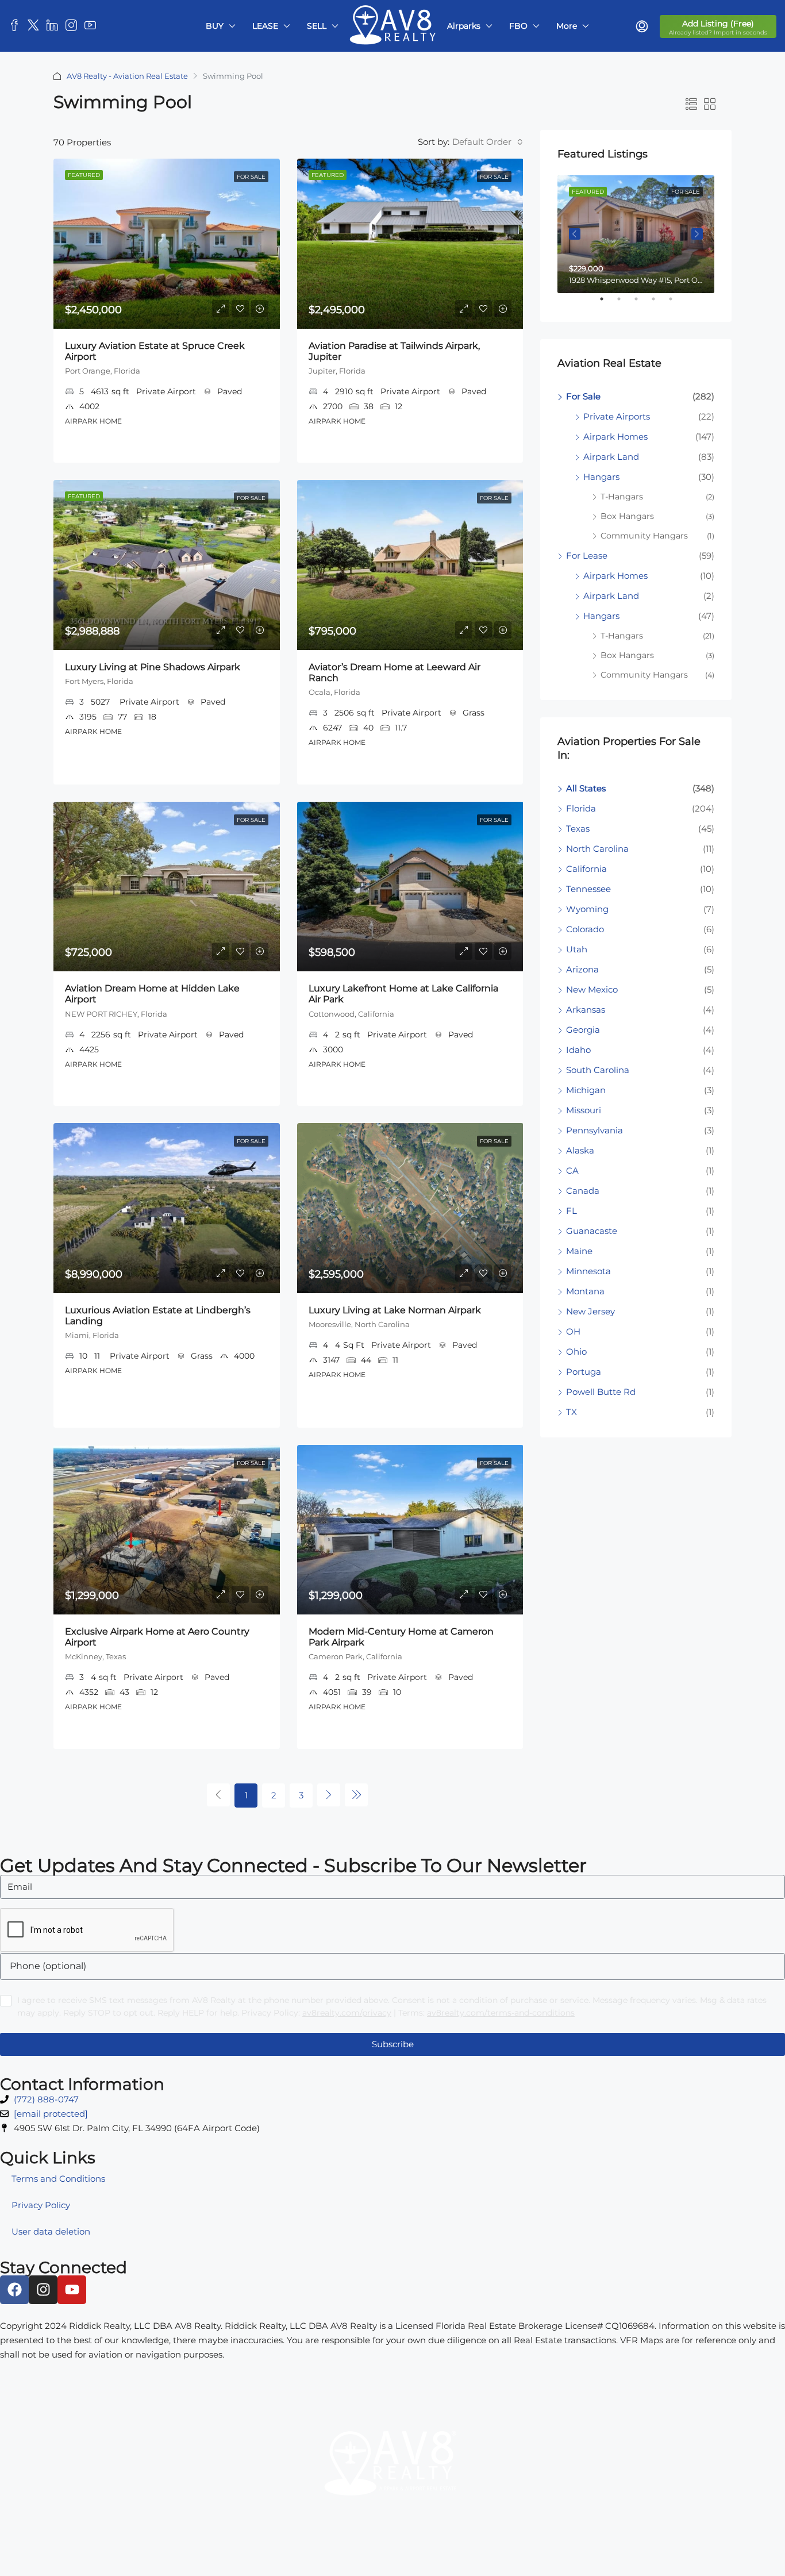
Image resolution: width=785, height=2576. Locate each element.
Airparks (464, 26)
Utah (577, 949)
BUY (215, 26)
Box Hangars (627, 516)
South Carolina (598, 1070)
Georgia (583, 1030)
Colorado (585, 929)
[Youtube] (72, 2290)
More (567, 26)
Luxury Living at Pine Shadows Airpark (153, 667)
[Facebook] (14, 2290)
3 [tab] (642, 303)
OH (573, 1331)
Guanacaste (592, 1231)
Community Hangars (644, 536)
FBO (518, 26)
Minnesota (588, 1271)
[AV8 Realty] (392, 2471)
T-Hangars (622, 497)
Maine (579, 1251)
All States (586, 788)
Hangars (601, 477)
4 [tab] (659, 303)
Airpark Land (611, 457)
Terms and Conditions (58, 2179)
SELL (317, 26)
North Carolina (597, 849)
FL (572, 1211)
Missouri (584, 1110)
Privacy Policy (41, 2205)
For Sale (251, 177)
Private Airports (617, 416)
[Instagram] (43, 2290)
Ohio (576, 1352)
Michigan (586, 1090)
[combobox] (486, 142)
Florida (581, 808)
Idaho (578, 1050)
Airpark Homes (615, 437)
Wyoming (587, 909)
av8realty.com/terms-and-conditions (501, 2013)
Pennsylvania (594, 1130)
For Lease (587, 555)
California (586, 869)
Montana (585, 1291)
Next (697, 234)
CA (572, 1170)
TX (572, 1412)
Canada (583, 1191)
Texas (578, 828)
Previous (575, 234)
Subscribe (393, 2044)
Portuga (584, 1372)
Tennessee (588, 889)
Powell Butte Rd (601, 1392)
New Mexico (592, 989)
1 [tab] (607, 303)
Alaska (580, 1150)
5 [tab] (676, 303)
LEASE (265, 26)
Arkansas (586, 1010)
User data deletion (51, 2231)
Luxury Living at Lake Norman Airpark (395, 1310)
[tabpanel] (636, 234)
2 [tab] (625, 303)
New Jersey (590, 1311)
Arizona (582, 969)
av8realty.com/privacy (347, 2013)
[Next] (329, 1795)
